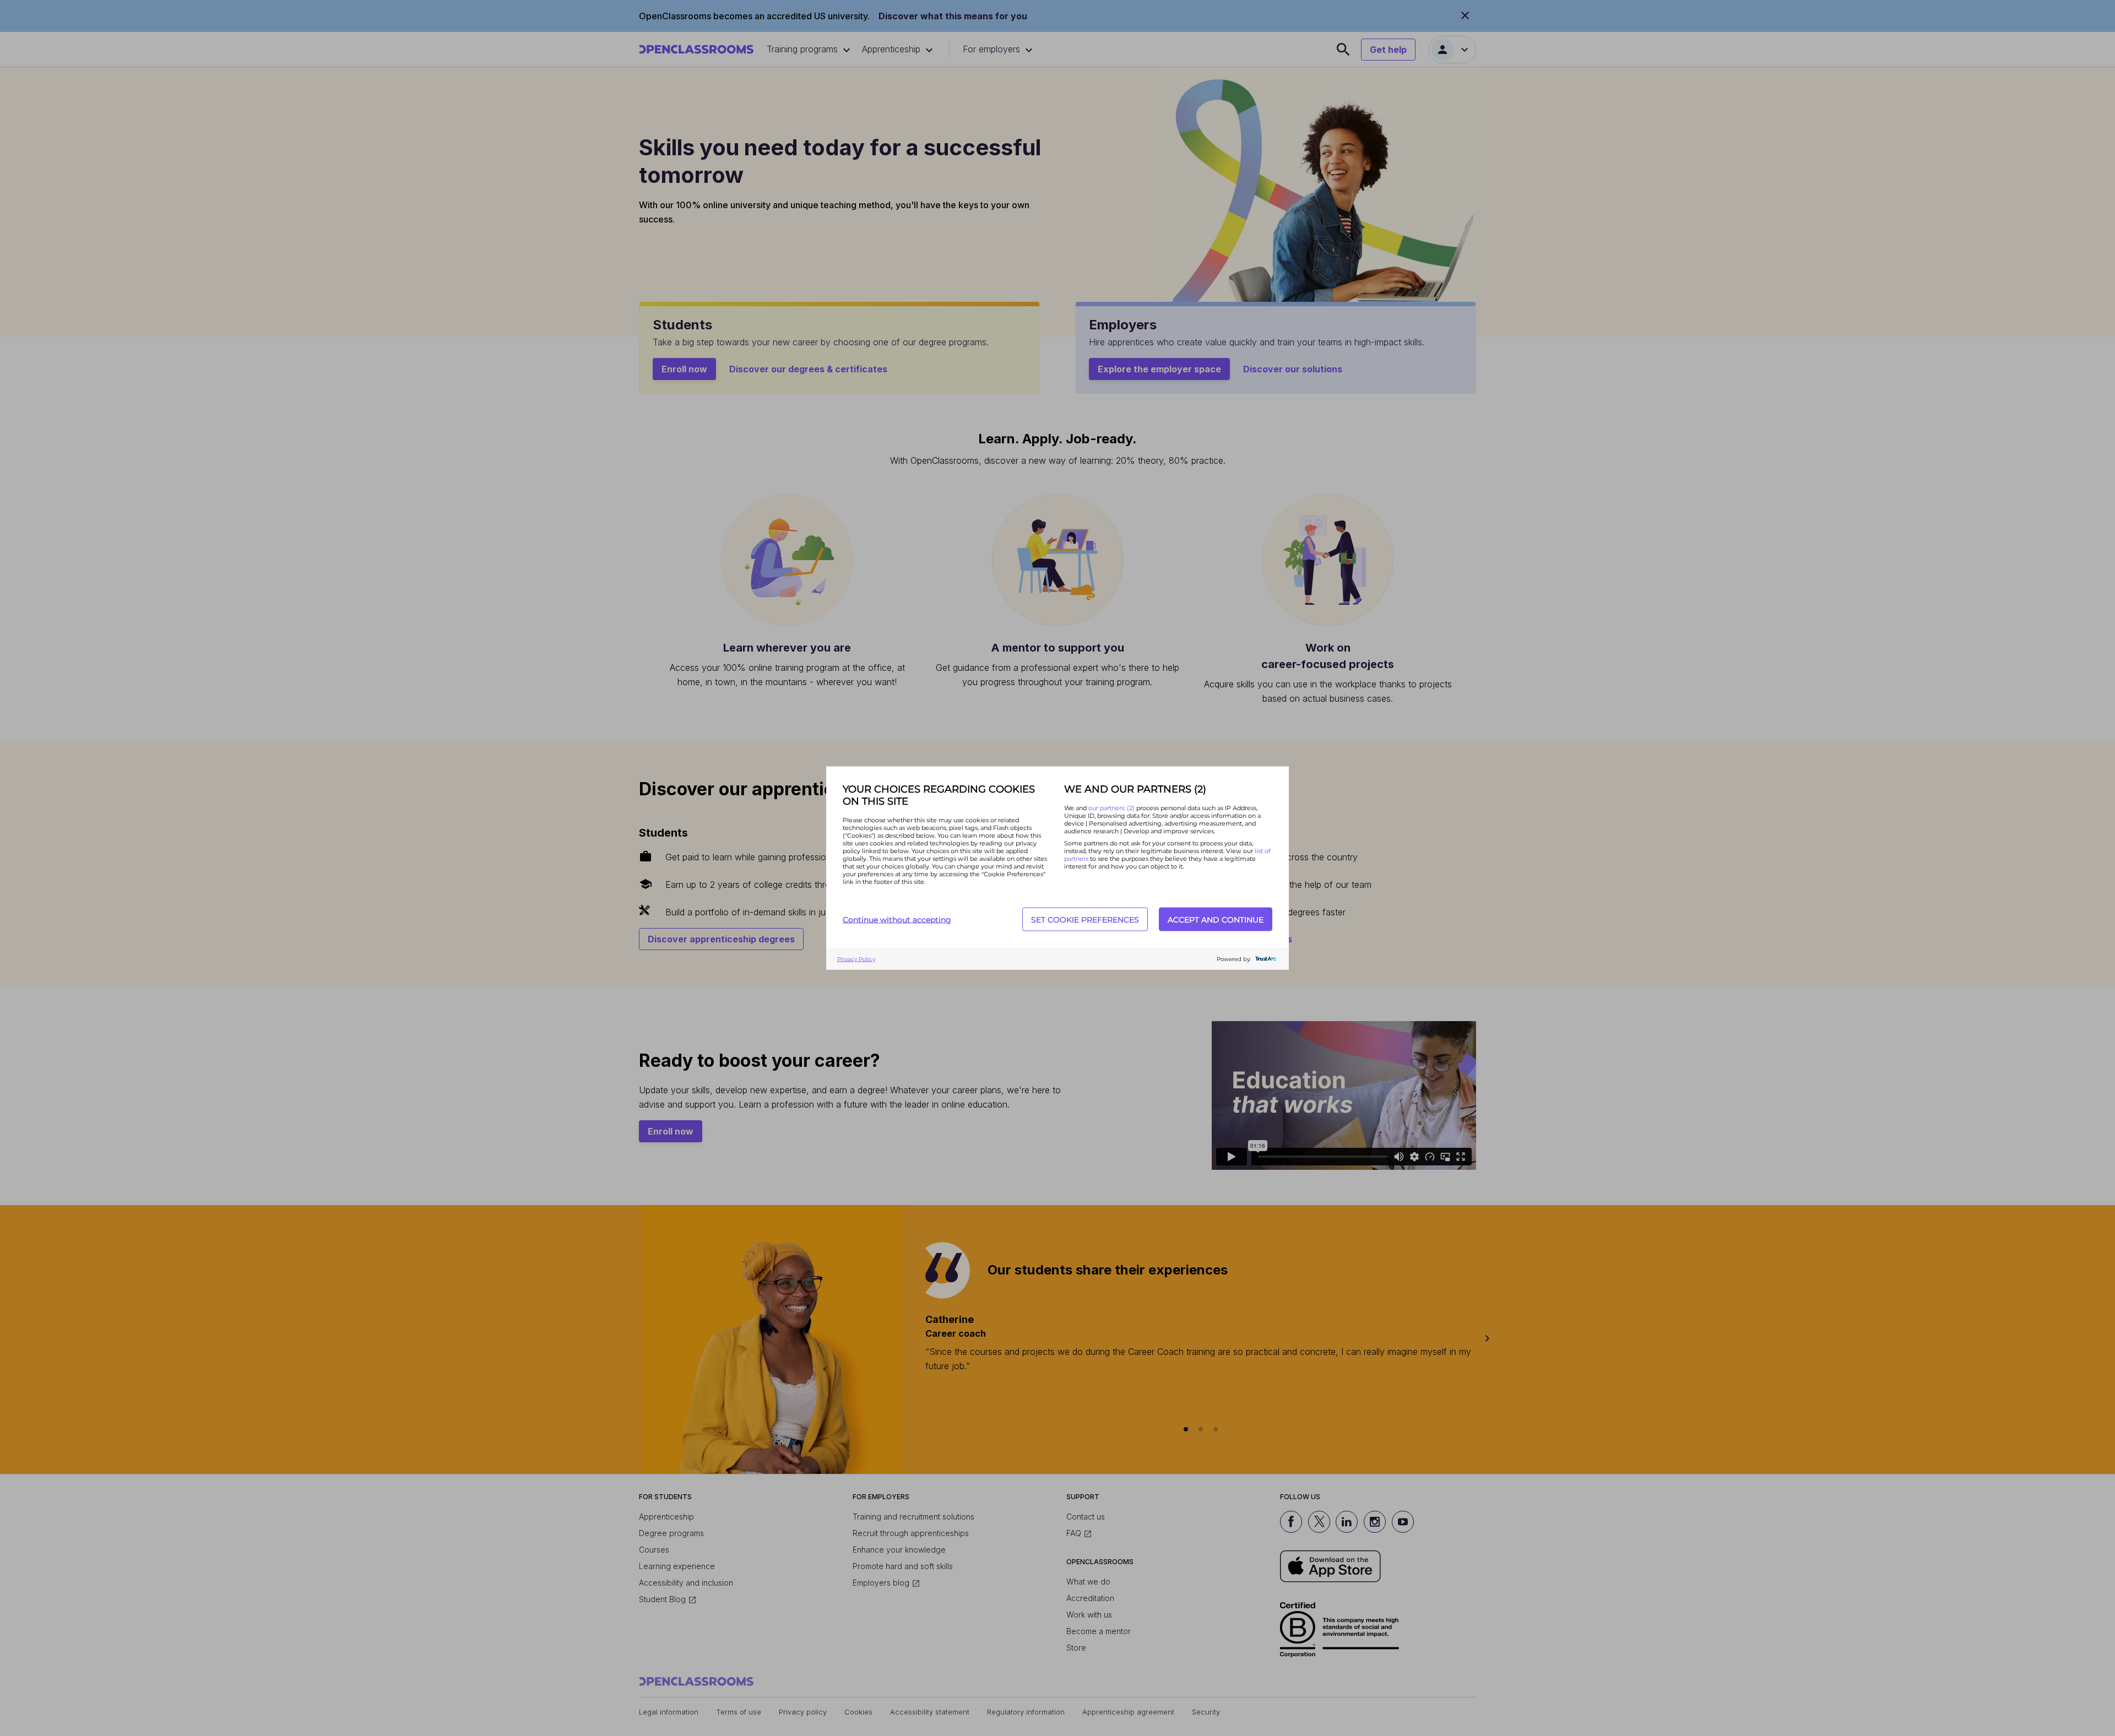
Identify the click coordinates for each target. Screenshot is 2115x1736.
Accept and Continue (1216, 919)
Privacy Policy (856, 959)
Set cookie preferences (1085, 919)
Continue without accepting (897, 919)
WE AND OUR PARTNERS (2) (1135, 789)
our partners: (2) (1112, 808)
